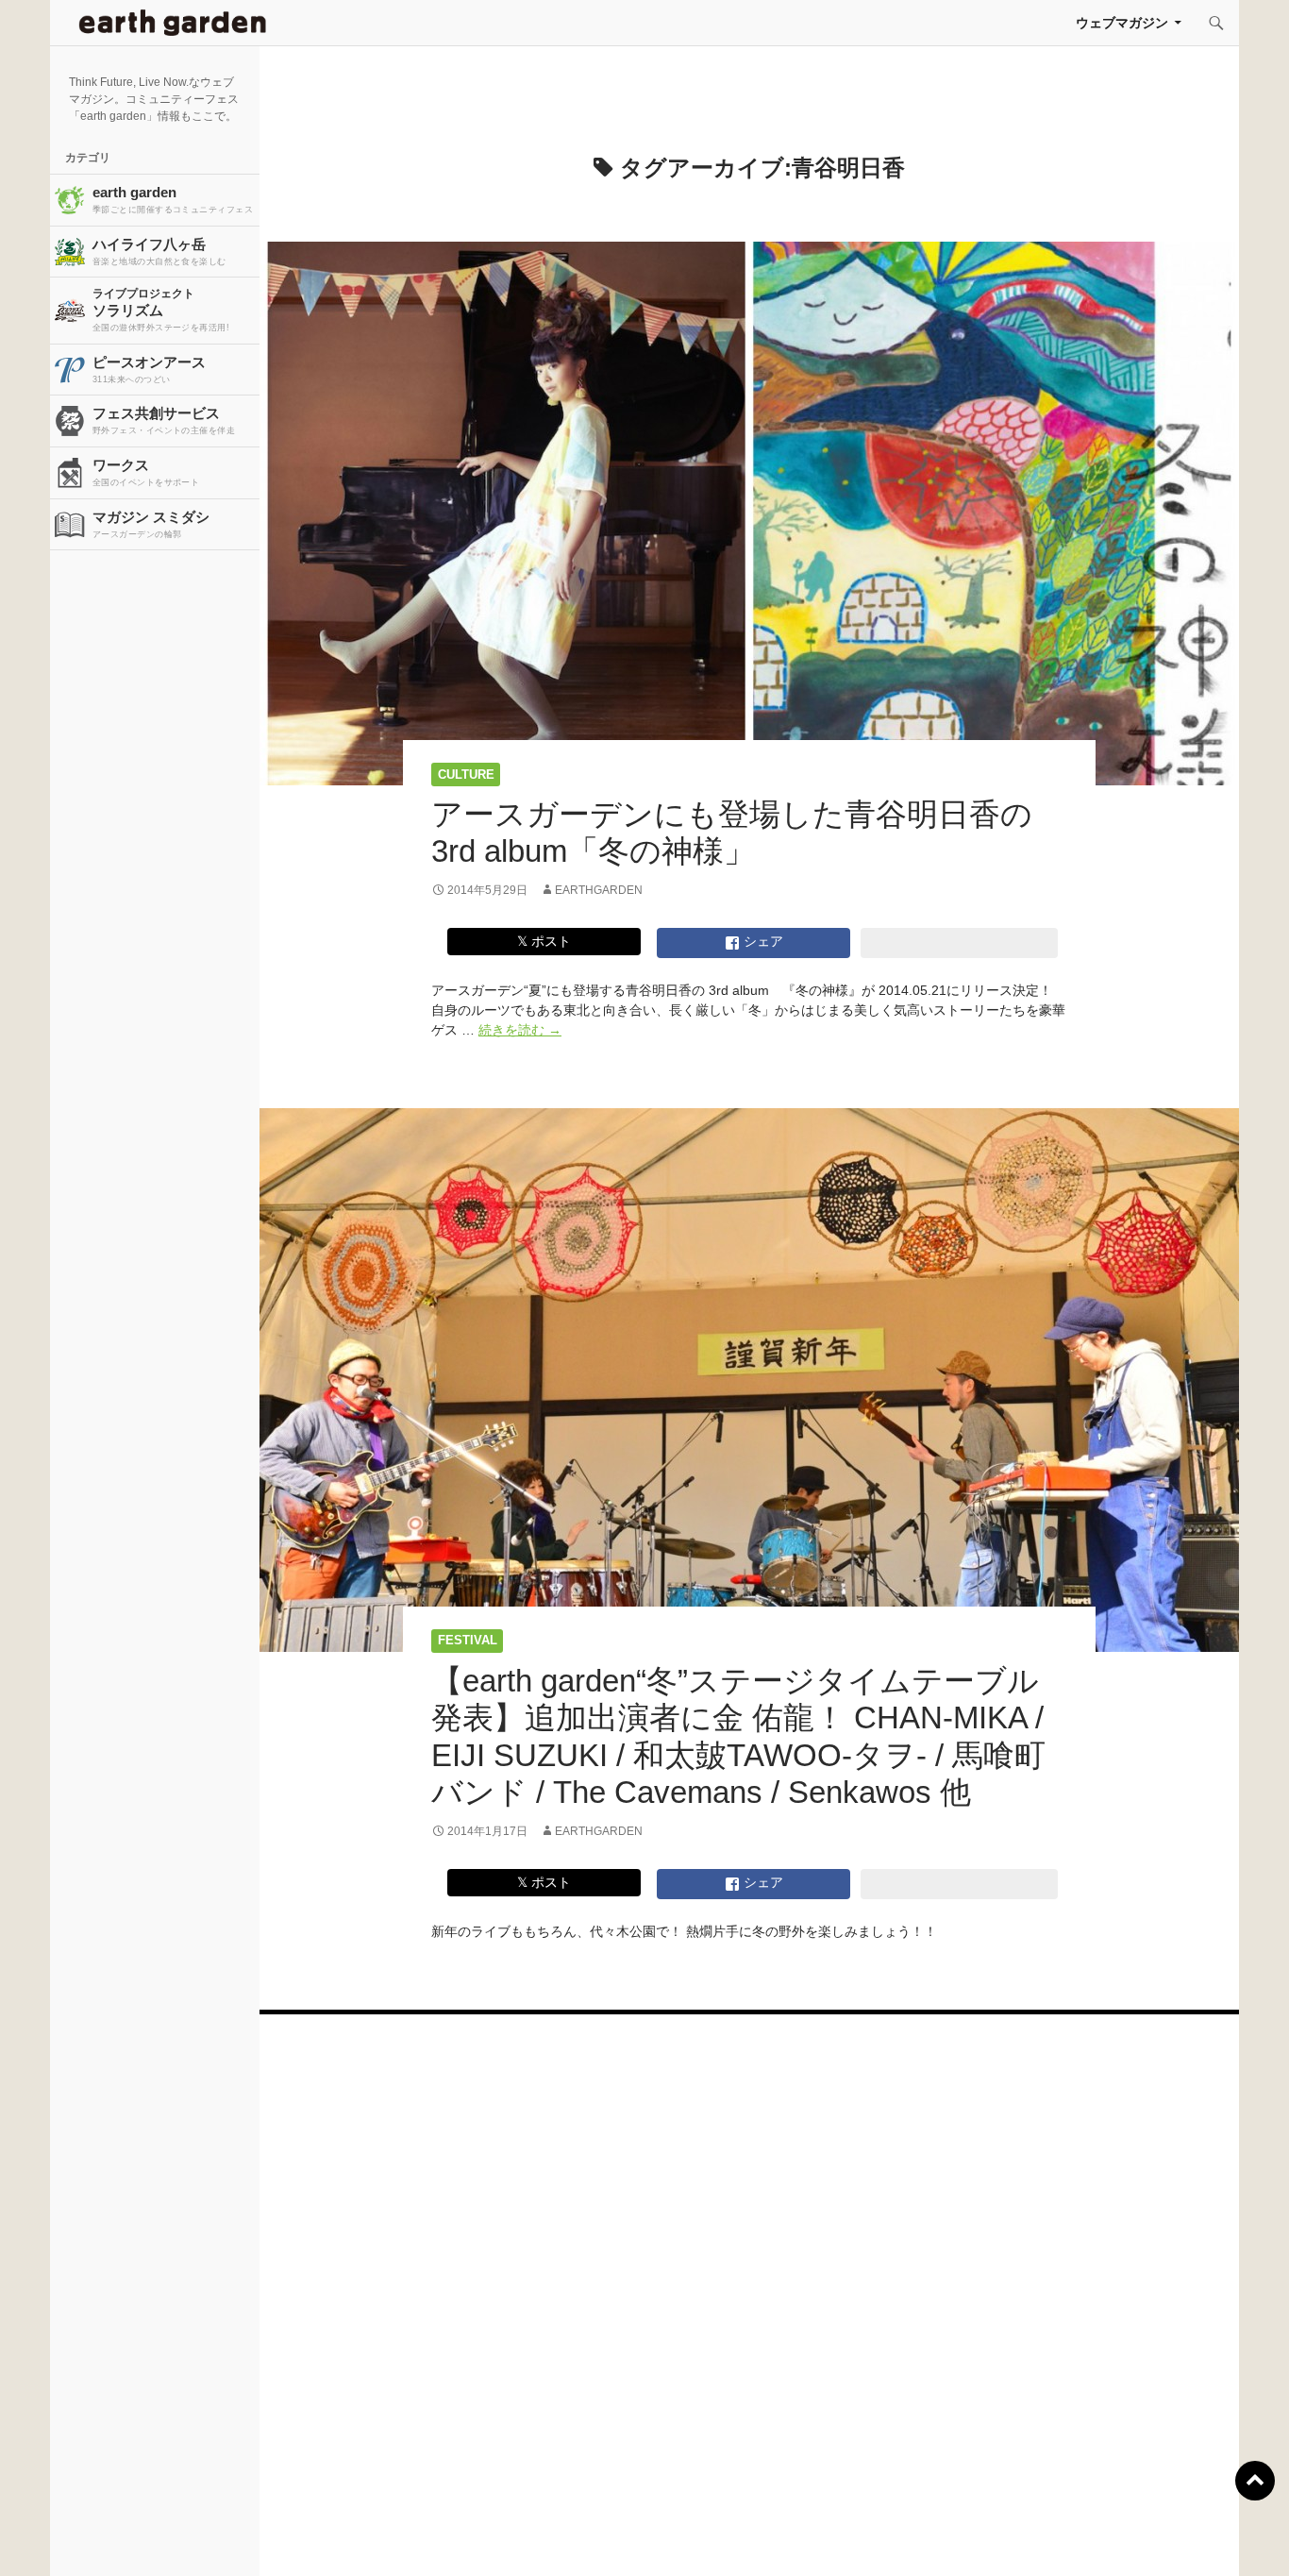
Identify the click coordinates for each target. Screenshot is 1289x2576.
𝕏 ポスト (544, 941)
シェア (762, 941)
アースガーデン (173, 23)
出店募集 (652, 2538)
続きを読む (520, 1030)
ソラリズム (161, 310)
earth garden (173, 199)
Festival (468, 1640)
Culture (466, 774)
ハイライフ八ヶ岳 (159, 251)
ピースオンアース (149, 369)
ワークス (146, 472)
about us (245, 2538)
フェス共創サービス (164, 420)
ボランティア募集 (1059, 2538)
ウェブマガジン (1122, 23)
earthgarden (599, 890)
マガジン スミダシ (151, 524)
